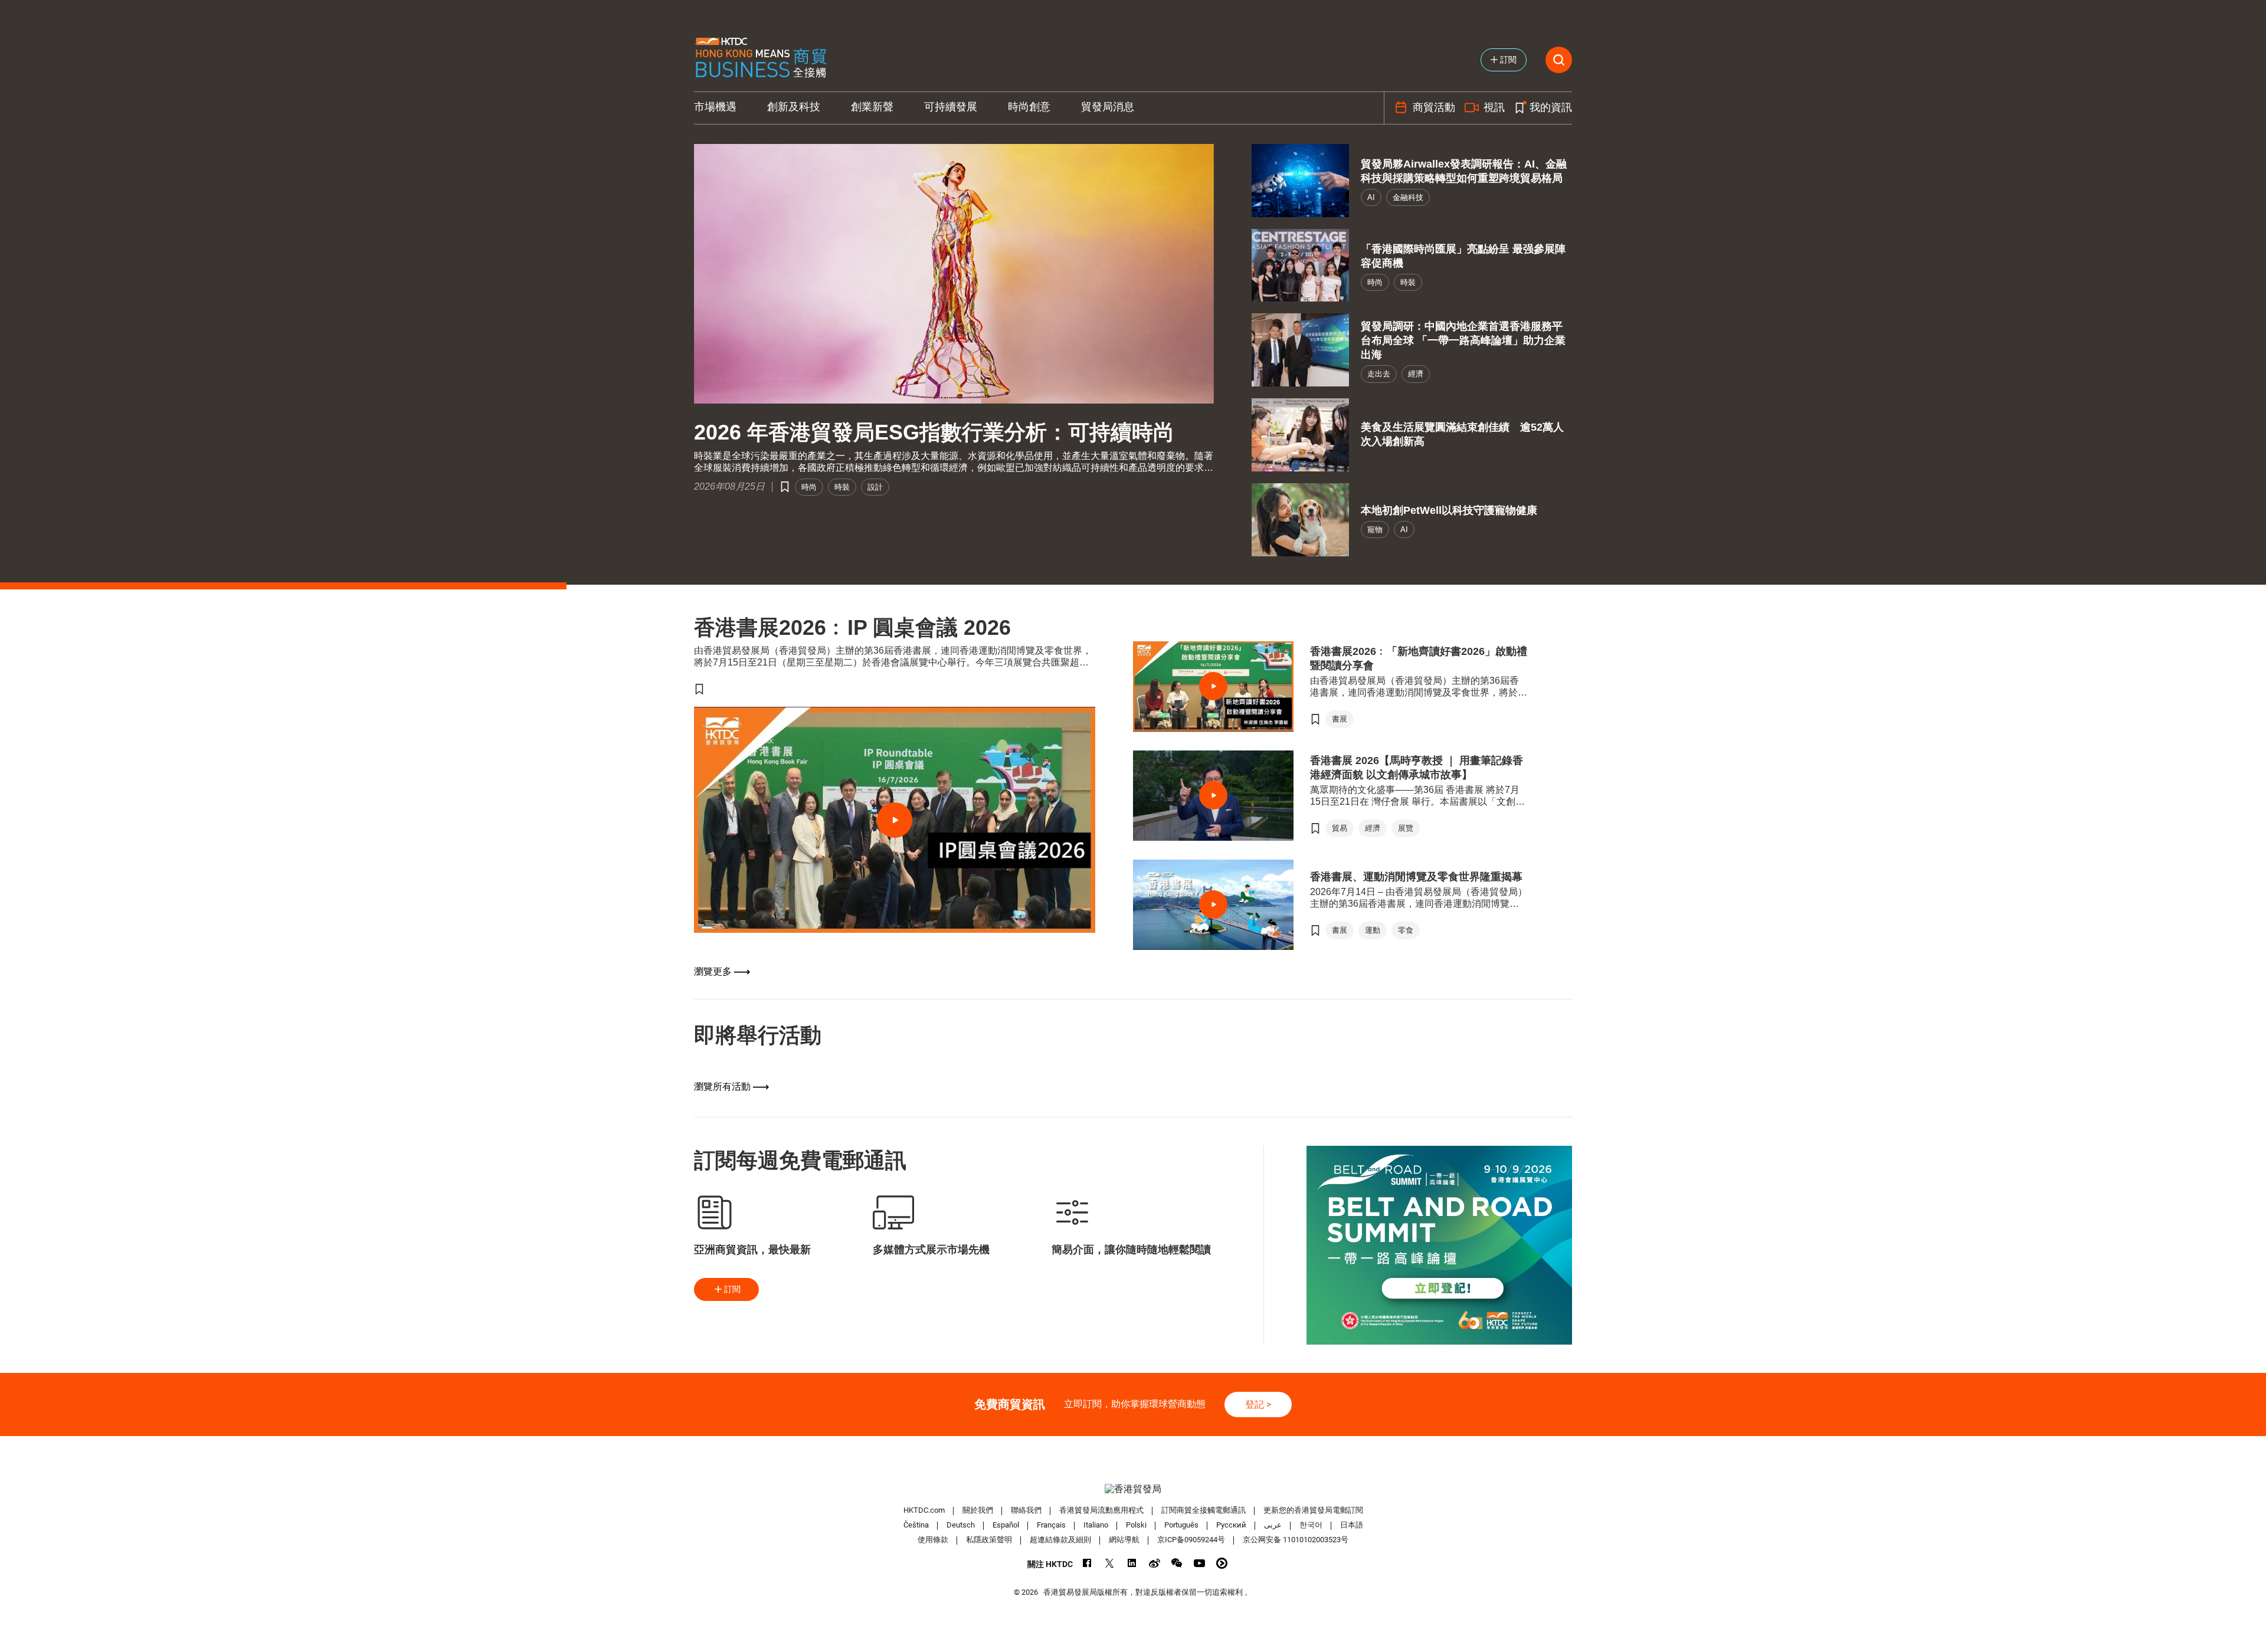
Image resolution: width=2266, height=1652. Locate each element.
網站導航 (1124, 1540)
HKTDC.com (924, 1510)
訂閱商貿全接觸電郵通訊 (1204, 1510)
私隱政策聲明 (989, 1540)
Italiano (1096, 1525)
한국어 (1311, 1525)
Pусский (1231, 1525)
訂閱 (732, 1289)
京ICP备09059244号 (1191, 1540)
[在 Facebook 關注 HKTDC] (1087, 1563)
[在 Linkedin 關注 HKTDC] (1132, 1563)
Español (1006, 1525)
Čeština (916, 1525)
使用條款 (933, 1540)
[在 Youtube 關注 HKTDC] (1199, 1563)
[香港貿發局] (1133, 1489)
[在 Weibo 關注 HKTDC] (1155, 1563)
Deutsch (961, 1525)
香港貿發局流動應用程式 (1101, 1510)
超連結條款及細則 (1060, 1540)
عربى (1273, 1525)
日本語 (1352, 1525)
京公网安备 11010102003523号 (1296, 1540)
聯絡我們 (1026, 1510)
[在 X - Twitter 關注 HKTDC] (1110, 1563)
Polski (1136, 1525)
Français (1051, 1525)
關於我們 (978, 1510)
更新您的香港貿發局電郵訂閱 (1313, 1510)
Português (1181, 1525)
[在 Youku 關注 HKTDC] (1222, 1563)
